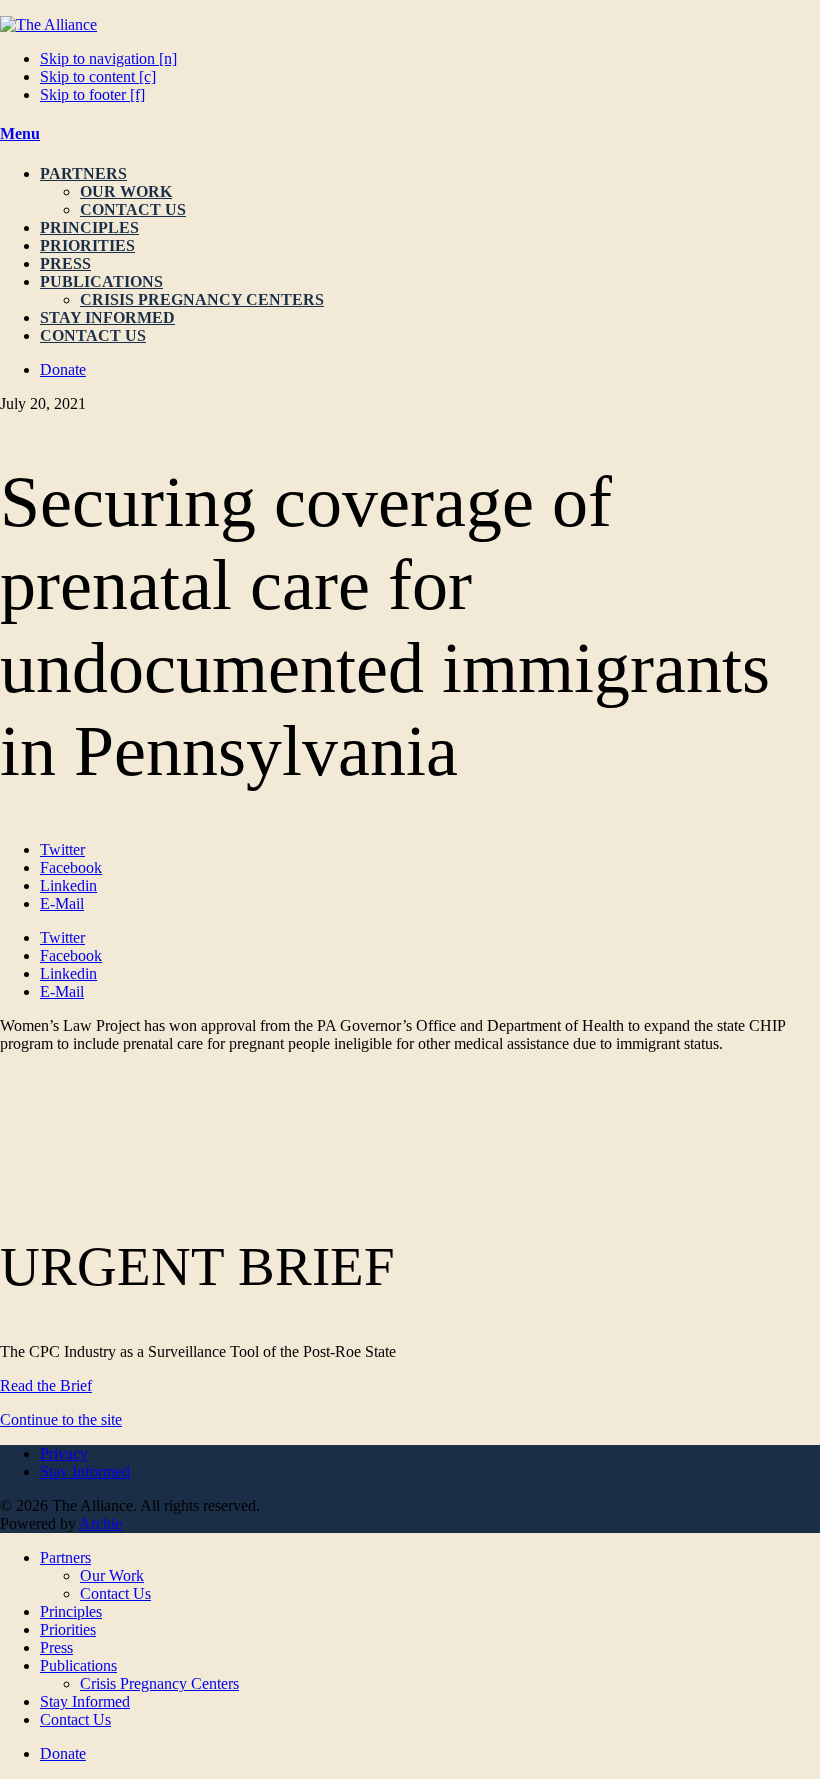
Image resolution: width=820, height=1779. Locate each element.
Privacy (64, 1453)
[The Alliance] (48, 24)
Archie (100, 1523)
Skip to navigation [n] (108, 58)
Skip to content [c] (98, 76)
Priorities (87, 245)
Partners (83, 173)
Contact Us (133, 209)
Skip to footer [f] (92, 94)
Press (65, 263)
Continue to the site (61, 1419)
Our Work (126, 191)
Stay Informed (107, 317)
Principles (89, 227)
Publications (101, 281)
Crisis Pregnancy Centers (202, 299)
